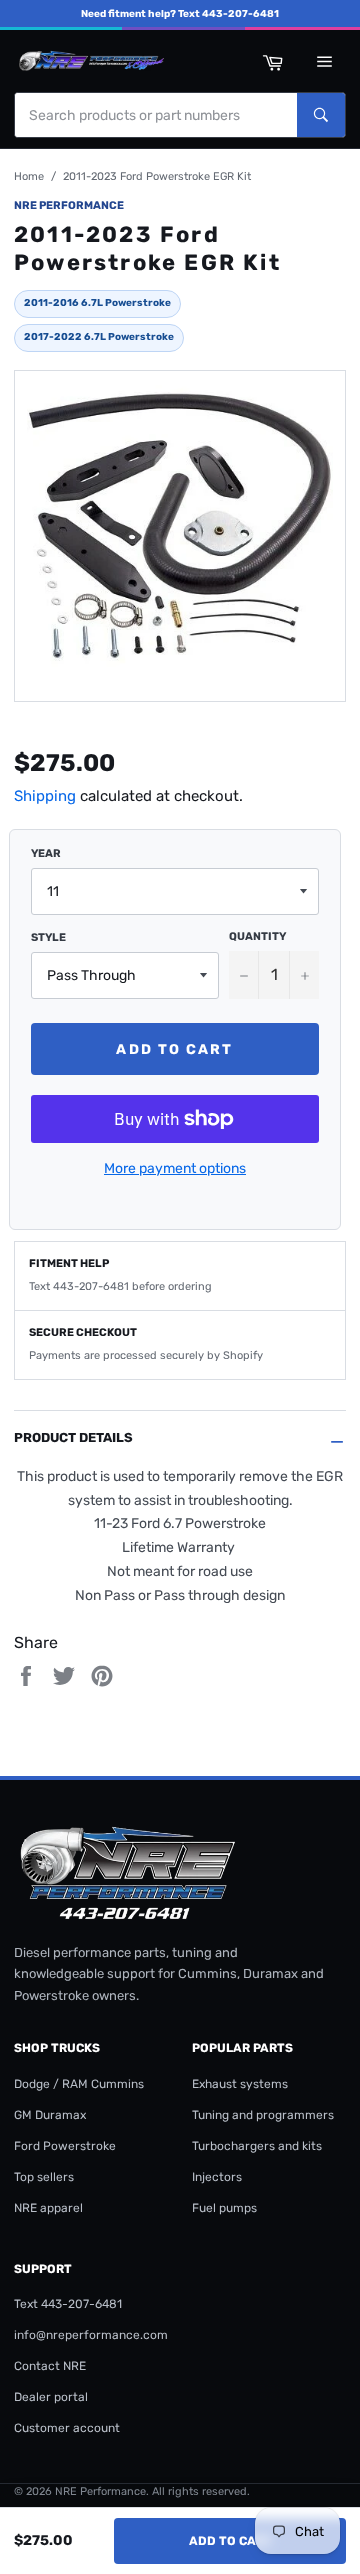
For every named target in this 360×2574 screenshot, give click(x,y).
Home (29, 176)
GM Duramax (50, 2115)
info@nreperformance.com (91, 2335)
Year (46, 853)
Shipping (45, 796)
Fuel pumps (224, 2208)
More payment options (175, 1168)
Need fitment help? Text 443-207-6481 (180, 14)
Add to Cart (230, 2541)
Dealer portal (51, 2397)
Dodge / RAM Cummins (79, 2084)
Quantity (257, 936)
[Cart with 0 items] (272, 61)
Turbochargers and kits (257, 2146)
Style (48, 937)
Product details (73, 1437)
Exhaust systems (240, 2084)
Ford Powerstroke (65, 2146)
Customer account (67, 2428)
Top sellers (44, 2177)
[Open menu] (324, 61)
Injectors (217, 2177)
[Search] (321, 115)
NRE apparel (48, 2208)
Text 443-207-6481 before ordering (120, 1286)
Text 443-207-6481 (68, 2304)
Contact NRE (50, 2366)
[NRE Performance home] (89, 60)
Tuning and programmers (263, 2115)
